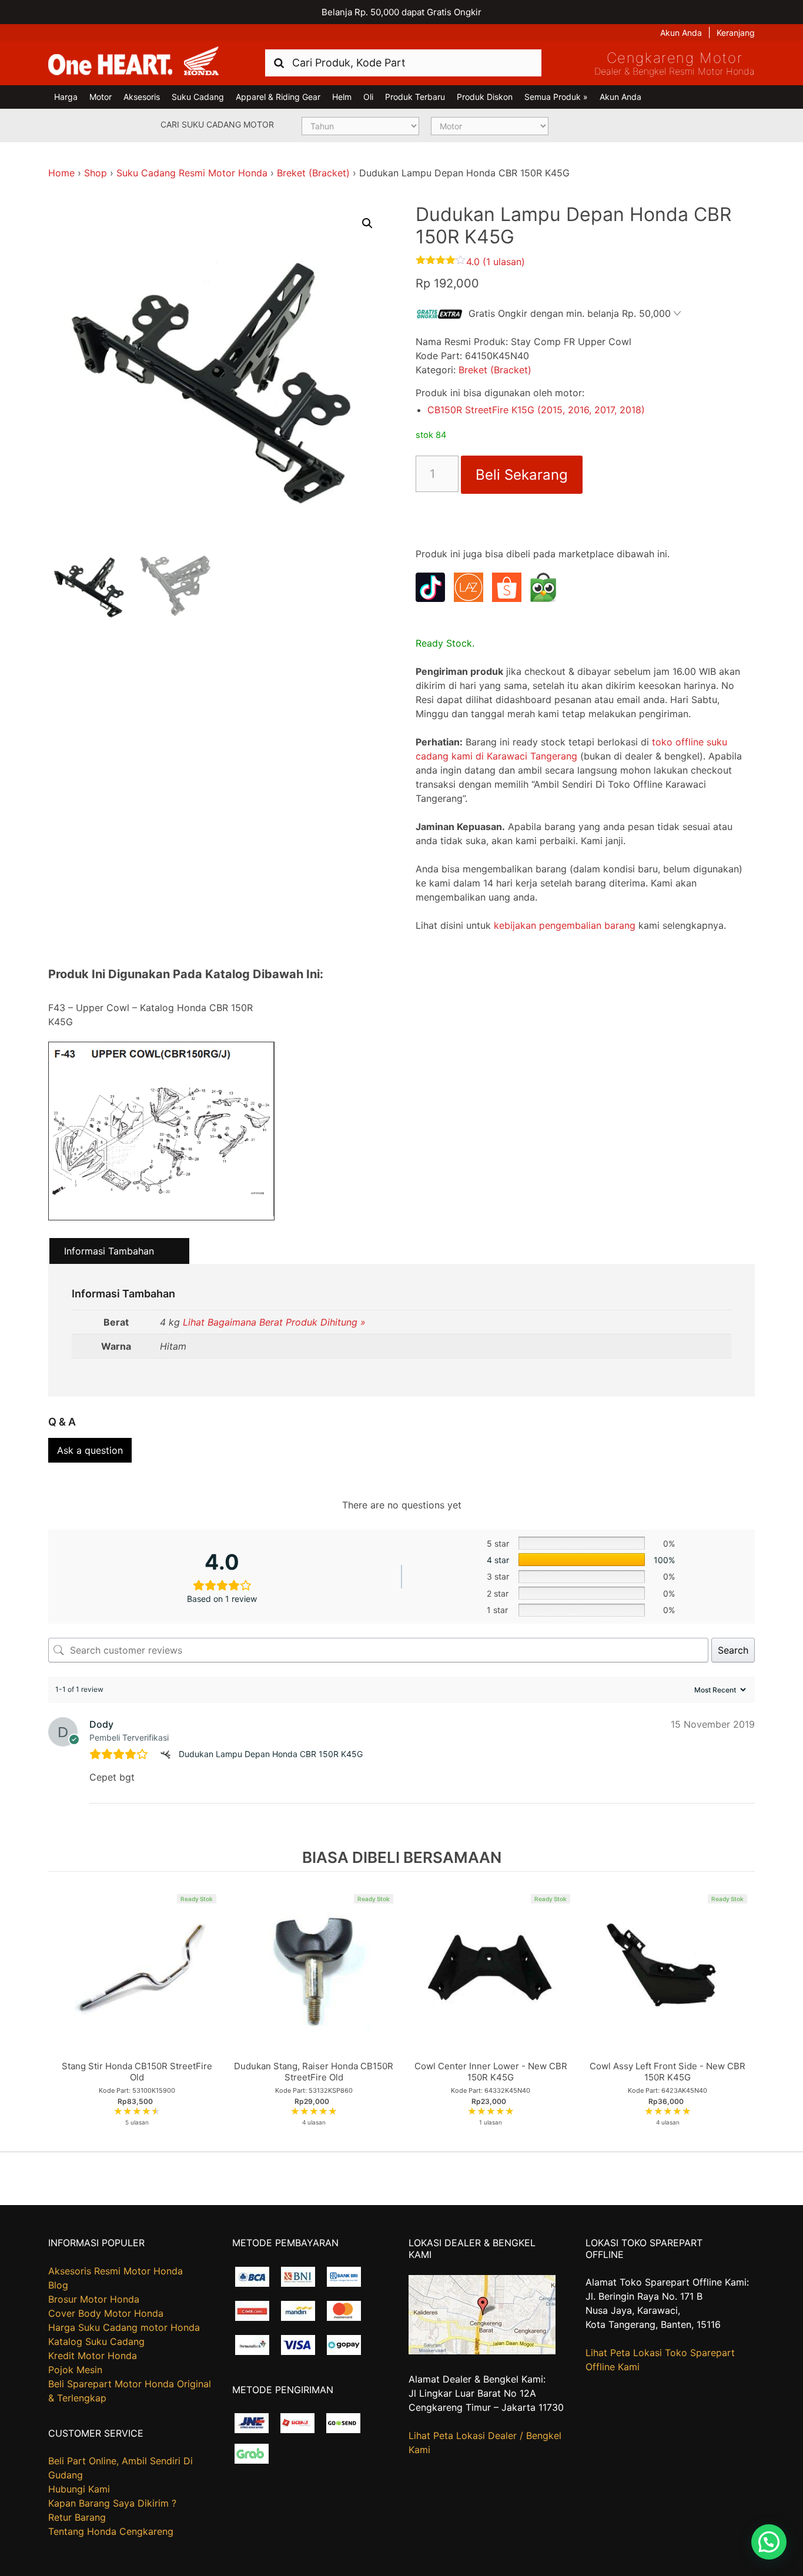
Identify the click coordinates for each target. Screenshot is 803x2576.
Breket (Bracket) (313, 173)
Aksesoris (142, 97)
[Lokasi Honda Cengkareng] (482, 2351)
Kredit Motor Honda (93, 2356)
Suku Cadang (198, 97)
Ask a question (90, 1450)
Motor (101, 97)
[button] (367, 223)
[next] (743, 2011)
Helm (342, 97)
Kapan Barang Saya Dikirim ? (112, 2503)
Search (733, 1650)
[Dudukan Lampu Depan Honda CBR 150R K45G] (167, 1754)
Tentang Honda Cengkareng (111, 2531)
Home (61, 173)
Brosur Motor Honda (94, 2299)
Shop (96, 173)
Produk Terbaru (415, 97)
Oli (368, 97)
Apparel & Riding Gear (278, 97)
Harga (66, 97)
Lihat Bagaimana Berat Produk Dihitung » (274, 1322)
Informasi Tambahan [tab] (109, 1251)
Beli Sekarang (522, 475)
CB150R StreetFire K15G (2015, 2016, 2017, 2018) (536, 410)
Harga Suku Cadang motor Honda (124, 2327)
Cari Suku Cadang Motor (217, 124)
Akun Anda (681, 33)
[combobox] (403, 63)
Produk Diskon (485, 97)
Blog (58, 2285)
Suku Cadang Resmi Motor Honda (192, 173)
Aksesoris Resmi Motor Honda (116, 2271)
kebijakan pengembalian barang (565, 925)
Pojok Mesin (75, 2370)
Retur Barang (77, 2517)
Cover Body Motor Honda (106, 2313)
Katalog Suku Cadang (96, 2341)
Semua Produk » (556, 97)
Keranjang (736, 33)
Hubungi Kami (79, 2489)
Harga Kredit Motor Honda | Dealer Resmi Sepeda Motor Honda (133, 62)
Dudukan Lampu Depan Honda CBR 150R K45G (271, 1754)
